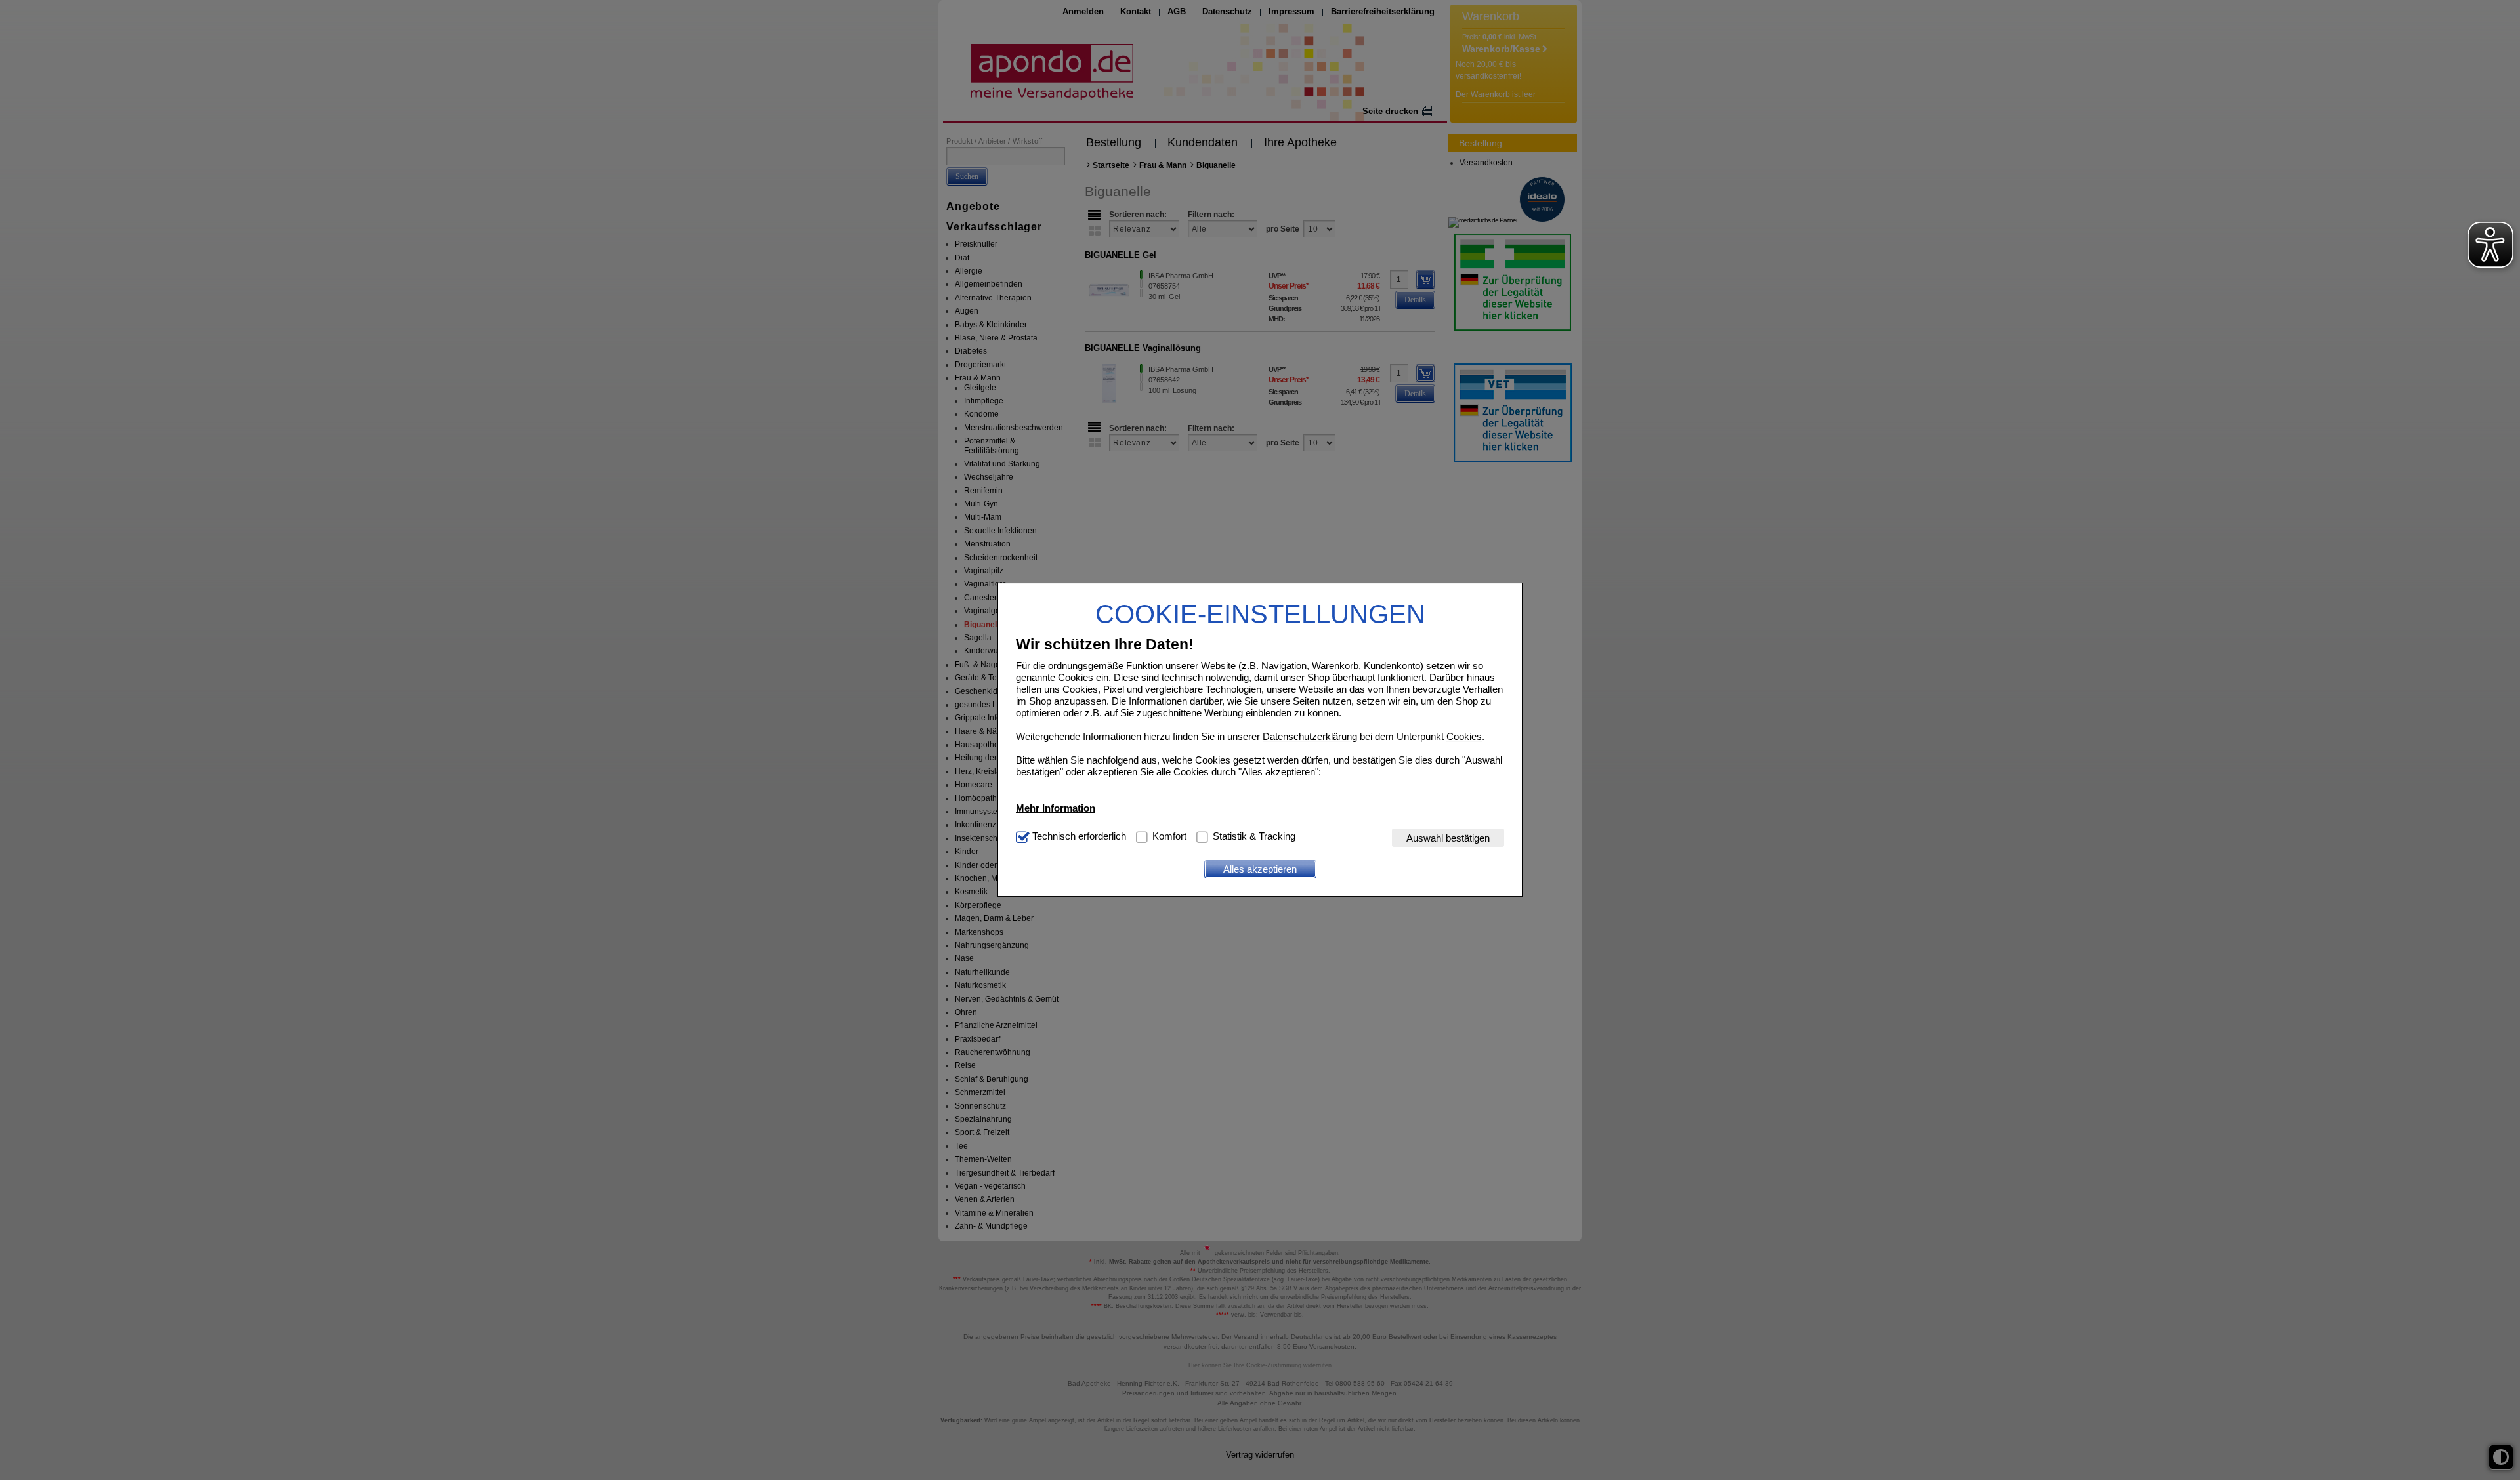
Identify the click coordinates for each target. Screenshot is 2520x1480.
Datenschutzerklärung (1310, 736)
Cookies (1464, 736)
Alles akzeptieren (1260, 869)
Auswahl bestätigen (1448, 838)
